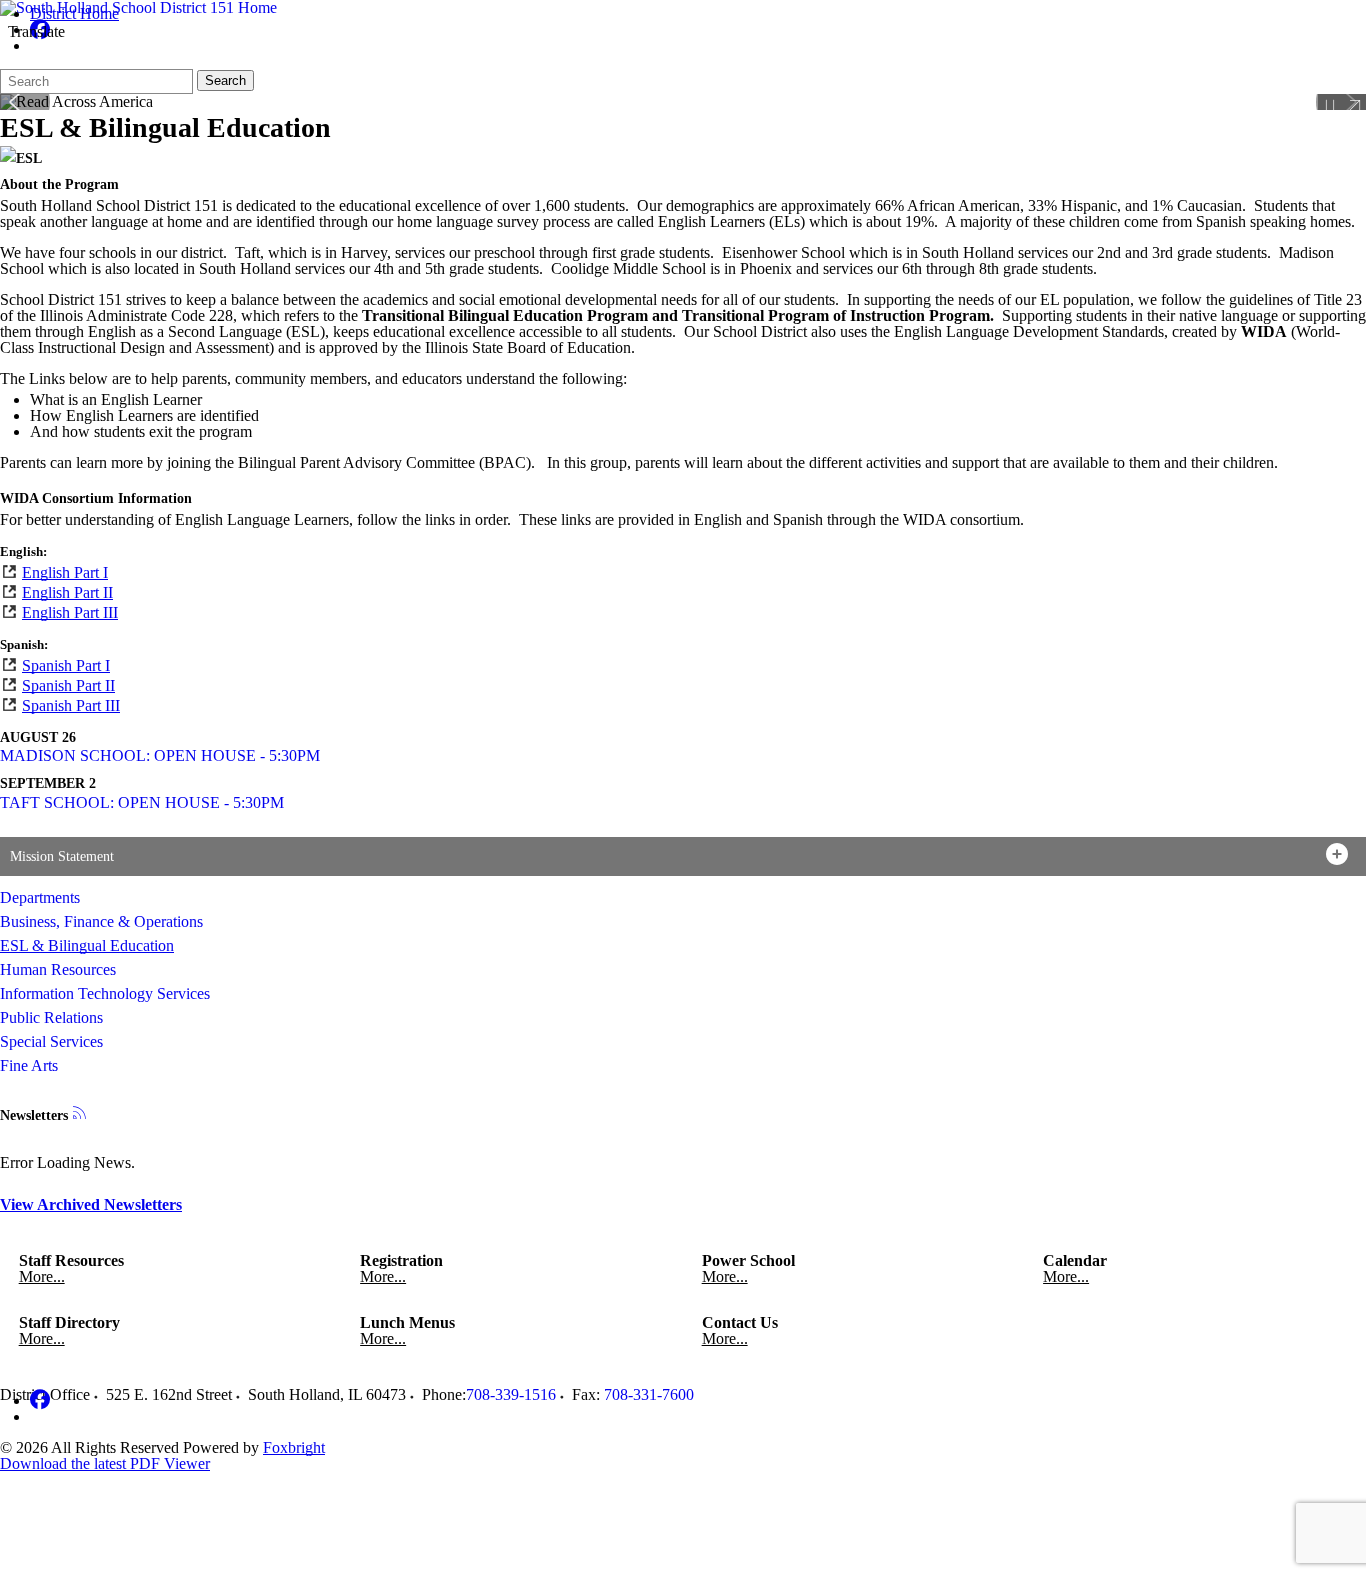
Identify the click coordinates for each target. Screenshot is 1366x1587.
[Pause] (1330, 106)
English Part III (70, 612)
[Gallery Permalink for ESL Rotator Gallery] (1354, 106)
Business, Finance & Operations (101, 921)
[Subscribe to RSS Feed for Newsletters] (79, 1114)
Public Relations (51, 1017)
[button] (683, 856)
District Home (74, 13)
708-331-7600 (649, 1394)
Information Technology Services (105, 993)
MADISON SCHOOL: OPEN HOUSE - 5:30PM (160, 755)
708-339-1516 (511, 1394)
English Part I (65, 572)
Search (225, 80)
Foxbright (294, 1447)
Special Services (51, 1041)
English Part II (67, 592)
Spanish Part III (71, 705)
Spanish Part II (68, 685)
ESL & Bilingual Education (87, 945)
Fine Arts (29, 1065)
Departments (40, 897)
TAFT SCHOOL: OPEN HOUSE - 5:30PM (142, 802)
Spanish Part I (66, 665)
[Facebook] (40, 1400)
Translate (36, 31)
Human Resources (58, 969)
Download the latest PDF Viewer (105, 1463)
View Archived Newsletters (91, 1204)
